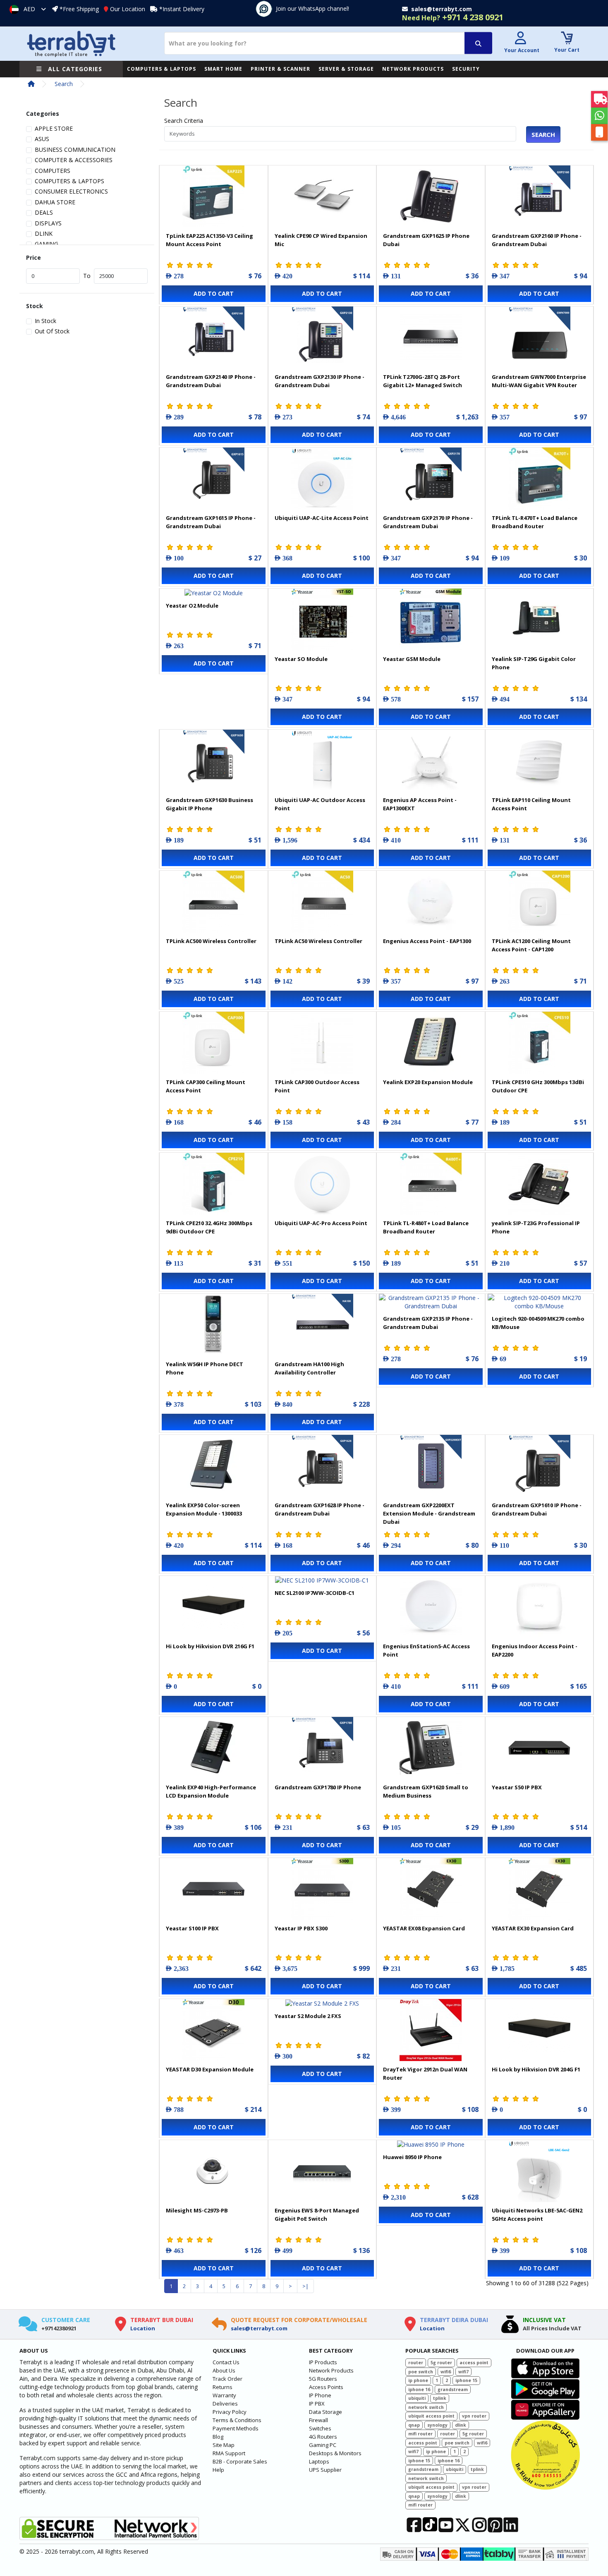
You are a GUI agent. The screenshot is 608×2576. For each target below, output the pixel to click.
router (416, 2363)
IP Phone (320, 2395)
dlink (461, 2425)
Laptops (319, 2461)
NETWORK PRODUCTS (413, 69)
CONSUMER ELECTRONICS (71, 191)
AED (29, 9)
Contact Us (226, 2362)
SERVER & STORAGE (346, 69)
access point (474, 2363)
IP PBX (317, 2404)
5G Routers (323, 2379)
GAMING (47, 244)
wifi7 (463, 2372)
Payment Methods (236, 2428)
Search (64, 84)
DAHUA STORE (55, 202)
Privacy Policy (230, 2412)
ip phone (418, 2380)
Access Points (326, 2387)
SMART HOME (223, 69)
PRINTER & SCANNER (280, 69)
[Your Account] (521, 39)
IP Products (323, 2362)
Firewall (318, 2420)
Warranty (224, 2395)
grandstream (453, 2389)
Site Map (224, 2445)
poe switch (421, 2372)
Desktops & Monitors (335, 2453)
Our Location (128, 9)
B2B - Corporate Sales (240, 2461)
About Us (224, 2370)
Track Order (227, 2379)
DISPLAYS (48, 223)
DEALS (44, 212)
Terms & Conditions (237, 2420)
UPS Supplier (325, 2470)
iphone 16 (419, 2389)
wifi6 (446, 2372)
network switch (426, 2407)
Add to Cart (214, 293)
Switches (320, 2428)
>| (305, 2286)
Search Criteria (184, 121)
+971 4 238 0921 (453, 17)
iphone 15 (466, 2380)
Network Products (331, 2370)
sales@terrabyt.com (259, 2328)
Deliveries (225, 2404)
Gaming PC (323, 2445)
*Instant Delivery (182, 9)
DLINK (44, 233)
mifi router (420, 2434)
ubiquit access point (431, 2416)
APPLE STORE (54, 128)
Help (218, 2470)
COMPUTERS (53, 171)
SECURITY (466, 69)
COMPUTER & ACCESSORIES (74, 160)
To (87, 276)
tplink (440, 2398)
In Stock (45, 321)
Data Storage (326, 2412)
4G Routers (323, 2437)
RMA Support (229, 2453)
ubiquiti (417, 2398)
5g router (441, 2363)
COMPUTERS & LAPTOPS (162, 69)
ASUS (42, 139)
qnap (414, 2425)
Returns (223, 2387)
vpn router (474, 2416)
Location (143, 2328)
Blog (218, 2437)
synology (437, 2425)
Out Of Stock (52, 331)
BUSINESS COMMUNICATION (75, 150)
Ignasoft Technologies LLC (117, 2565)
